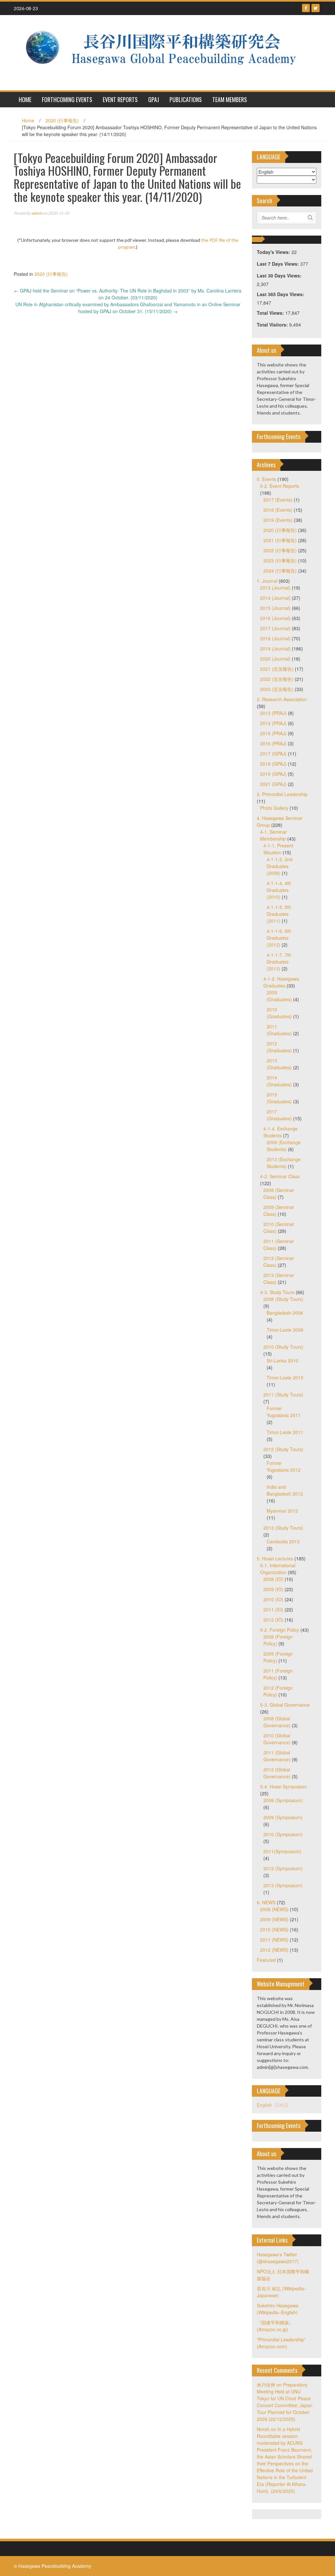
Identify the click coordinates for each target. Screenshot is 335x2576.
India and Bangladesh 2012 (285, 1490)
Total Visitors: (273, 325)
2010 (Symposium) (283, 1834)
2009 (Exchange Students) (284, 1146)
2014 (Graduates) (279, 1081)
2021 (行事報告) (280, 540)
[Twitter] (316, 8)
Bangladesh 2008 (285, 1313)
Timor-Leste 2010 (285, 1377)
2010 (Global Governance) (277, 1739)
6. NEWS (266, 1902)
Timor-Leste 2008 (285, 1330)
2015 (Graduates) (279, 1098)
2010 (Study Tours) (283, 1347)
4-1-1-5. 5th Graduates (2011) (279, 914)
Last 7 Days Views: (279, 264)
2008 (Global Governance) (277, 1722)
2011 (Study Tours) (283, 1395)
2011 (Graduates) (279, 1030)
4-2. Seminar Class (280, 1176)
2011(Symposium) (282, 1851)
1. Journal (267, 581)
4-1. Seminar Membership (273, 835)
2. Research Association (282, 699)
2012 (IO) (273, 1620)
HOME (25, 99)
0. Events (266, 479)
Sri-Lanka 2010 (282, 1360)
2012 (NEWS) (274, 1950)
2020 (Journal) (275, 659)
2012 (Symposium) (283, 1868)
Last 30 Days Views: (280, 275)
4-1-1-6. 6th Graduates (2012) (279, 938)
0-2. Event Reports (280, 486)
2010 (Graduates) (279, 1013)
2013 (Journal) (275, 588)
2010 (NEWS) (274, 1929)
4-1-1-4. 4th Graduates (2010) (279, 890)
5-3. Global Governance (285, 1705)
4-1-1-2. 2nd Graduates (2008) (280, 866)
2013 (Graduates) (279, 1064)
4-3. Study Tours (277, 1292)
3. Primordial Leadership (282, 794)
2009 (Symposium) (283, 1817)
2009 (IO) (273, 1589)
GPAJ (154, 99)
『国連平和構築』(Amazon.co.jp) (275, 2326)
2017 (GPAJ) (273, 754)
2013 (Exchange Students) (284, 1163)
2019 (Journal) (275, 648)
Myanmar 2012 (282, 1511)
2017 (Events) (278, 500)
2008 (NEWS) (274, 1909)
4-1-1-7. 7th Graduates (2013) (279, 962)
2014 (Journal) (275, 598)
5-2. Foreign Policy (280, 1630)
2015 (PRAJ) (273, 733)
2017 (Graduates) (279, 1115)
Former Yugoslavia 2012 (284, 1466)
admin (37, 213)
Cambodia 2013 (283, 1541)
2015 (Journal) (275, 608)
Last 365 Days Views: (281, 294)
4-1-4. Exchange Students (281, 1132)
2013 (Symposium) (283, 1885)
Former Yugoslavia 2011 (284, 1412)
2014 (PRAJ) (273, 723)
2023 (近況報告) (277, 689)
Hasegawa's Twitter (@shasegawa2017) (278, 2258)
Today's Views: (274, 252)
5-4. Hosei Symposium (283, 1786)
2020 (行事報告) (62, 120)
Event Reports (120, 99)
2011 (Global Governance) (277, 1756)
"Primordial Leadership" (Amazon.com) (281, 2343)
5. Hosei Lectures (275, 1558)
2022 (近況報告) (277, 679)
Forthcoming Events (67, 99)
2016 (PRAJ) (273, 743)
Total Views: (271, 313)
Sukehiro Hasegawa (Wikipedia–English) (278, 2309)
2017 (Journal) (275, 628)
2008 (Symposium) (283, 1800)
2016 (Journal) (275, 618)
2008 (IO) (273, 1579)
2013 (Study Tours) (283, 1528)
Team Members (230, 99)
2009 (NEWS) (274, 1919)
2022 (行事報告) (280, 550)
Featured (266, 1960)
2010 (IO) (273, 1599)
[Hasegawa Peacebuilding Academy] (165, 52)
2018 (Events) (278, 510)
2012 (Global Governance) (277, 1773)
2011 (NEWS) (274, 1940)
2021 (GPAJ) (273, 784)
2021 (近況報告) (277, 669)
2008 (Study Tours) (283, 1299)
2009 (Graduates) (279, 996)
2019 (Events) (278, 520)
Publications (186, 99)
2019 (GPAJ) (273, 774)
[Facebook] (306, 8)
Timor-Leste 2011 (285, 1432)
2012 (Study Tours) (283, 1449)
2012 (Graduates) (279, 1047)
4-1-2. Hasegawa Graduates (281, 982)
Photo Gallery (274, 808)
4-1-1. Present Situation (278, 849)
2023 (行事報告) (280, 560)
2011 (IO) (273, 1609)
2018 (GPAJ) (273, 764)
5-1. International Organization (278, 1569)
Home (28, 120)
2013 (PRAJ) (273, 713)
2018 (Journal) (275, 638)
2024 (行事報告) (280, 571)
